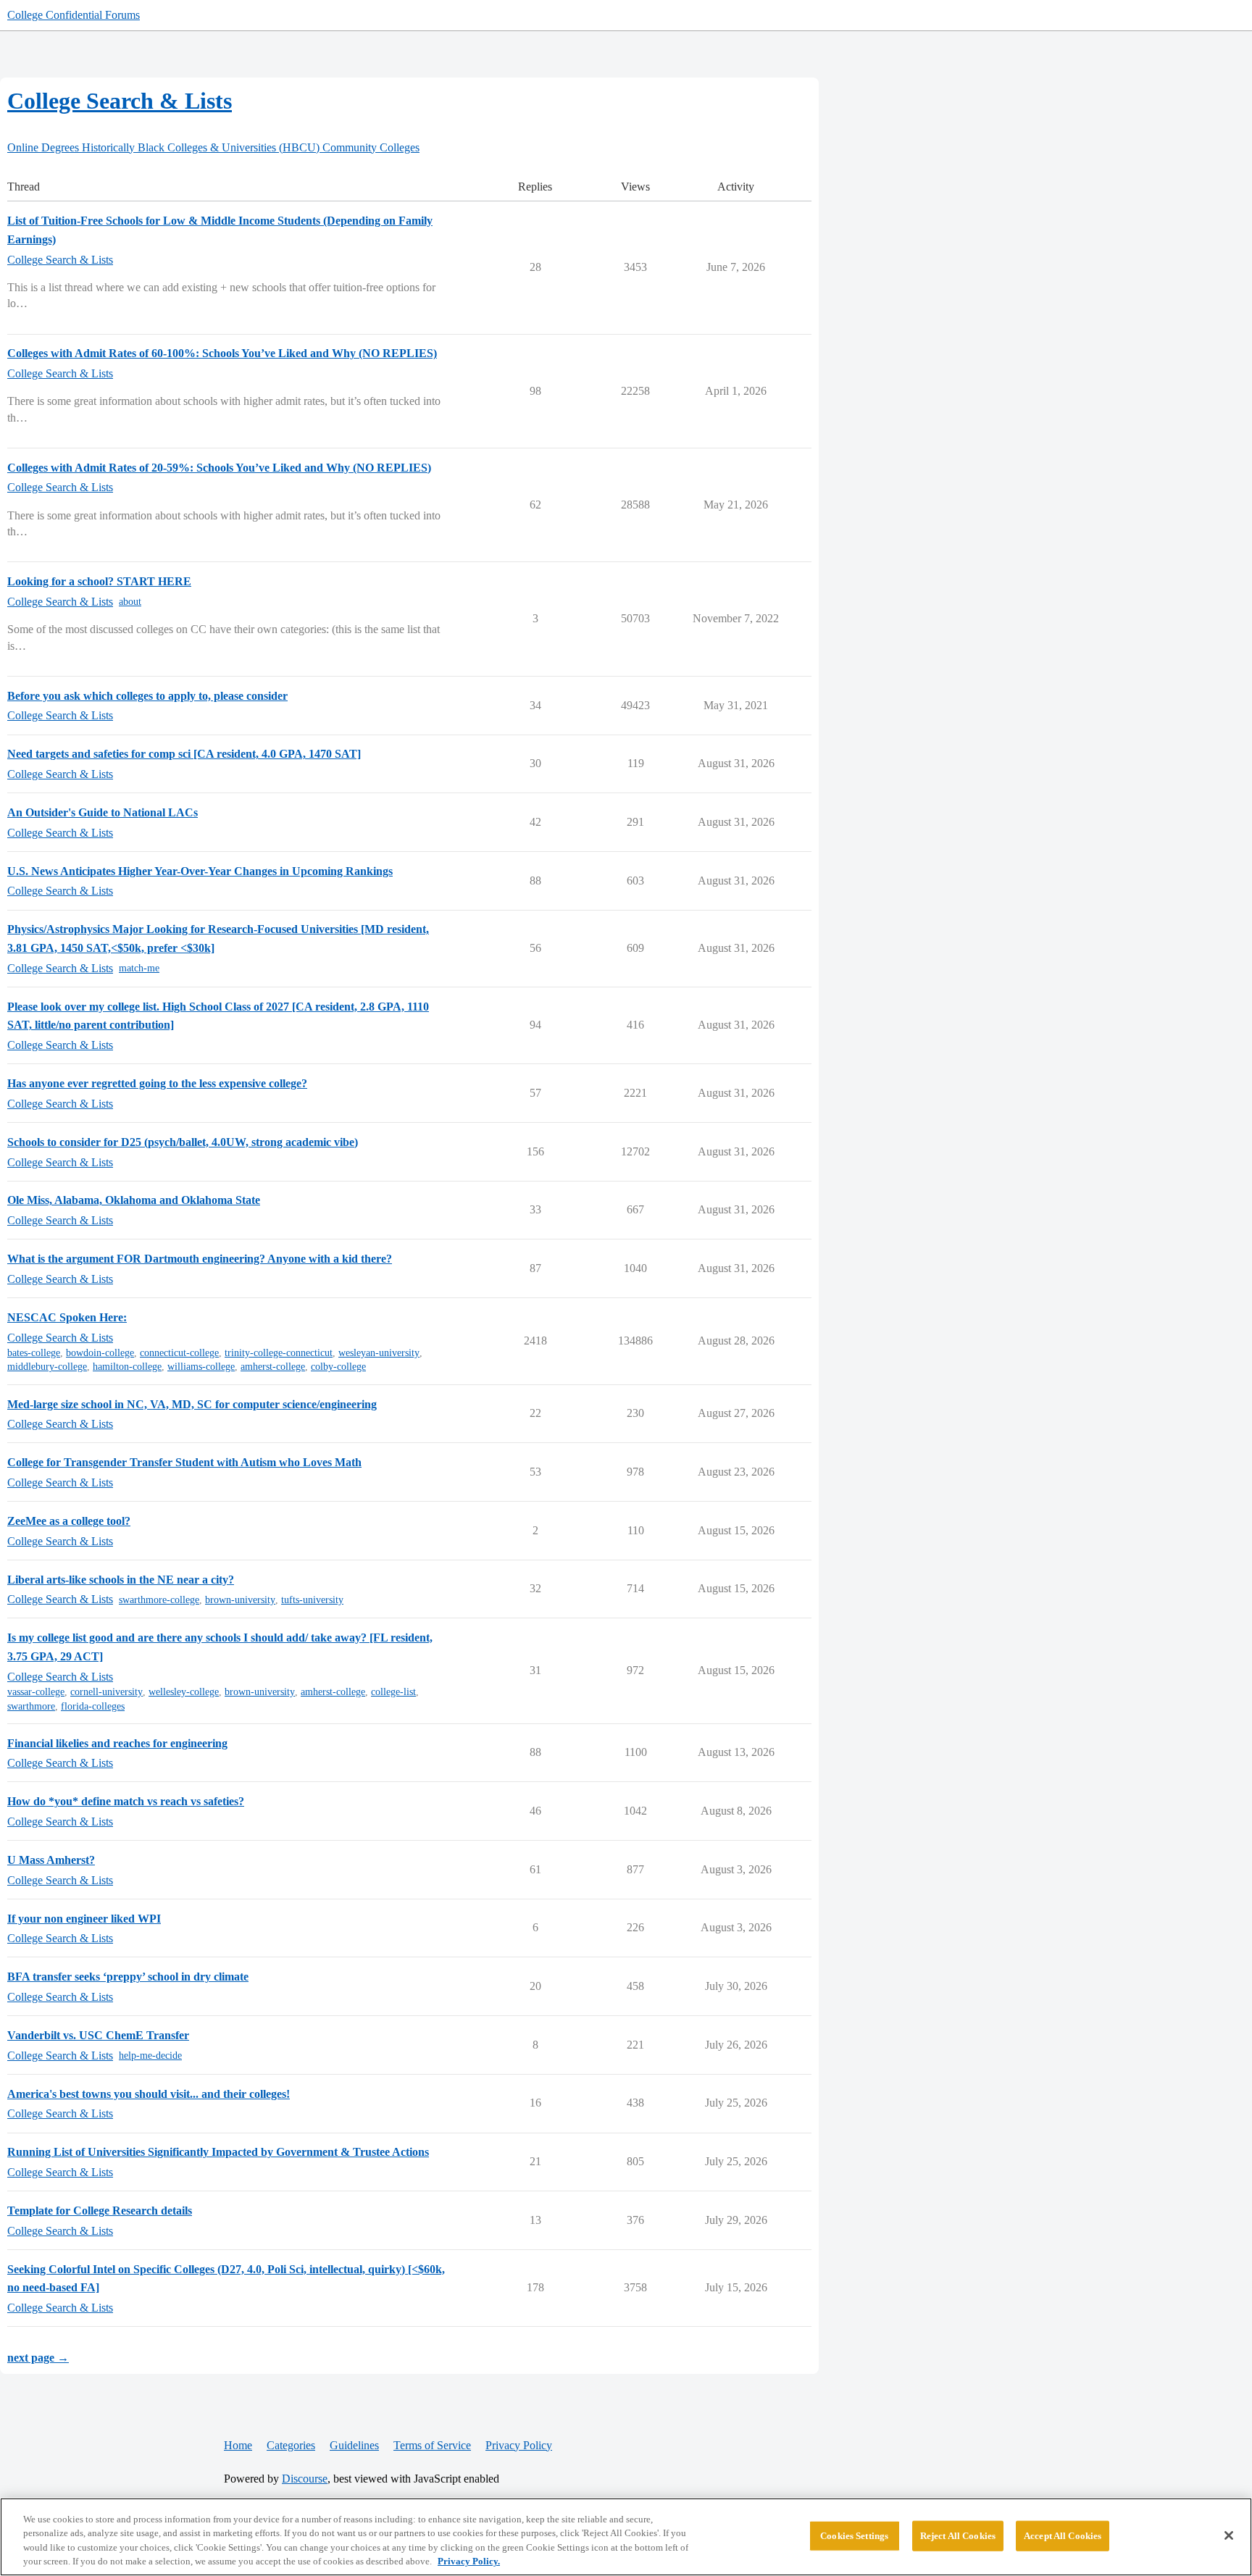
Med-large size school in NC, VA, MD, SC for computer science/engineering (192, 1404)
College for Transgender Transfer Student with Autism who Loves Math (184, 1462)
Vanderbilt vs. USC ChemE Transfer (98, 2035)
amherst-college (273, 1367)
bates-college (34, 1353)
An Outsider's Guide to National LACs (103, 812)
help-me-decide (150, 2056)
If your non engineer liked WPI (84, 1919)
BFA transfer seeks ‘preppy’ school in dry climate (128, 1977)
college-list (393, 1692)
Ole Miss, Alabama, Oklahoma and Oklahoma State (134, 1200)
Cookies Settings (854, 2536)
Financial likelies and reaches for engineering (117, 1743)
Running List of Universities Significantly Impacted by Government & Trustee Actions (218, 2152)
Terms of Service (432, 2445)
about (130, 602)
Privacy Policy (519, 2445)
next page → (38, 2358)
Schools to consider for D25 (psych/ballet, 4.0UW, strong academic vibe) (183, 1142)
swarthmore (31, 1706)
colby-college (338, 1367)
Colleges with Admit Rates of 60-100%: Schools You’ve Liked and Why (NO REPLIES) (222, 353)
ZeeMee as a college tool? (69, 1521)
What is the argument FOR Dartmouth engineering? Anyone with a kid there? (200, 1259)
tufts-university (312, 1600)
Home (238, 2445)
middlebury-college (47, 1367)
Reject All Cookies (958, 2536)
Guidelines (354, 2445)
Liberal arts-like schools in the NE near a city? (121, 1580)
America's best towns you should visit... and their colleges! (149, 2094)
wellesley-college (184, 1692)
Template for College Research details (100, 2211)
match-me (139, 968)
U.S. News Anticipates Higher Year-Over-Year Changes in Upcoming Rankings (200, 871)
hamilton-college (127, 1367)
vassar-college (36, 1692)
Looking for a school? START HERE (99, 581)
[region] (626, 2537)
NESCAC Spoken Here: (67, 1317)
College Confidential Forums (74, 15)
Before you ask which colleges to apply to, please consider (147, 696)
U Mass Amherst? (51, 1860)
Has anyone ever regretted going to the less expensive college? (157, 1083)
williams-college (201, 1367)
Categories (291, 2445)
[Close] (1229, 2535)
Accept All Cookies (1063, 2536)
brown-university (240, 1600)
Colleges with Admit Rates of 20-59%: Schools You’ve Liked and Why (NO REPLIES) (219, 468)
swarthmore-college (159, 1600)
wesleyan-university (379, 1353)
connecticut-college (179, 1353)
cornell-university (107, 1692)
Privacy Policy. (469, 2561)
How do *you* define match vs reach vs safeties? (126, 1801)
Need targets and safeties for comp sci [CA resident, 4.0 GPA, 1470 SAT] (184, 754)
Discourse (305, 2479)
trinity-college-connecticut (279, 1353)
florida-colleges (93, 1706)
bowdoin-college (100, 1353)
